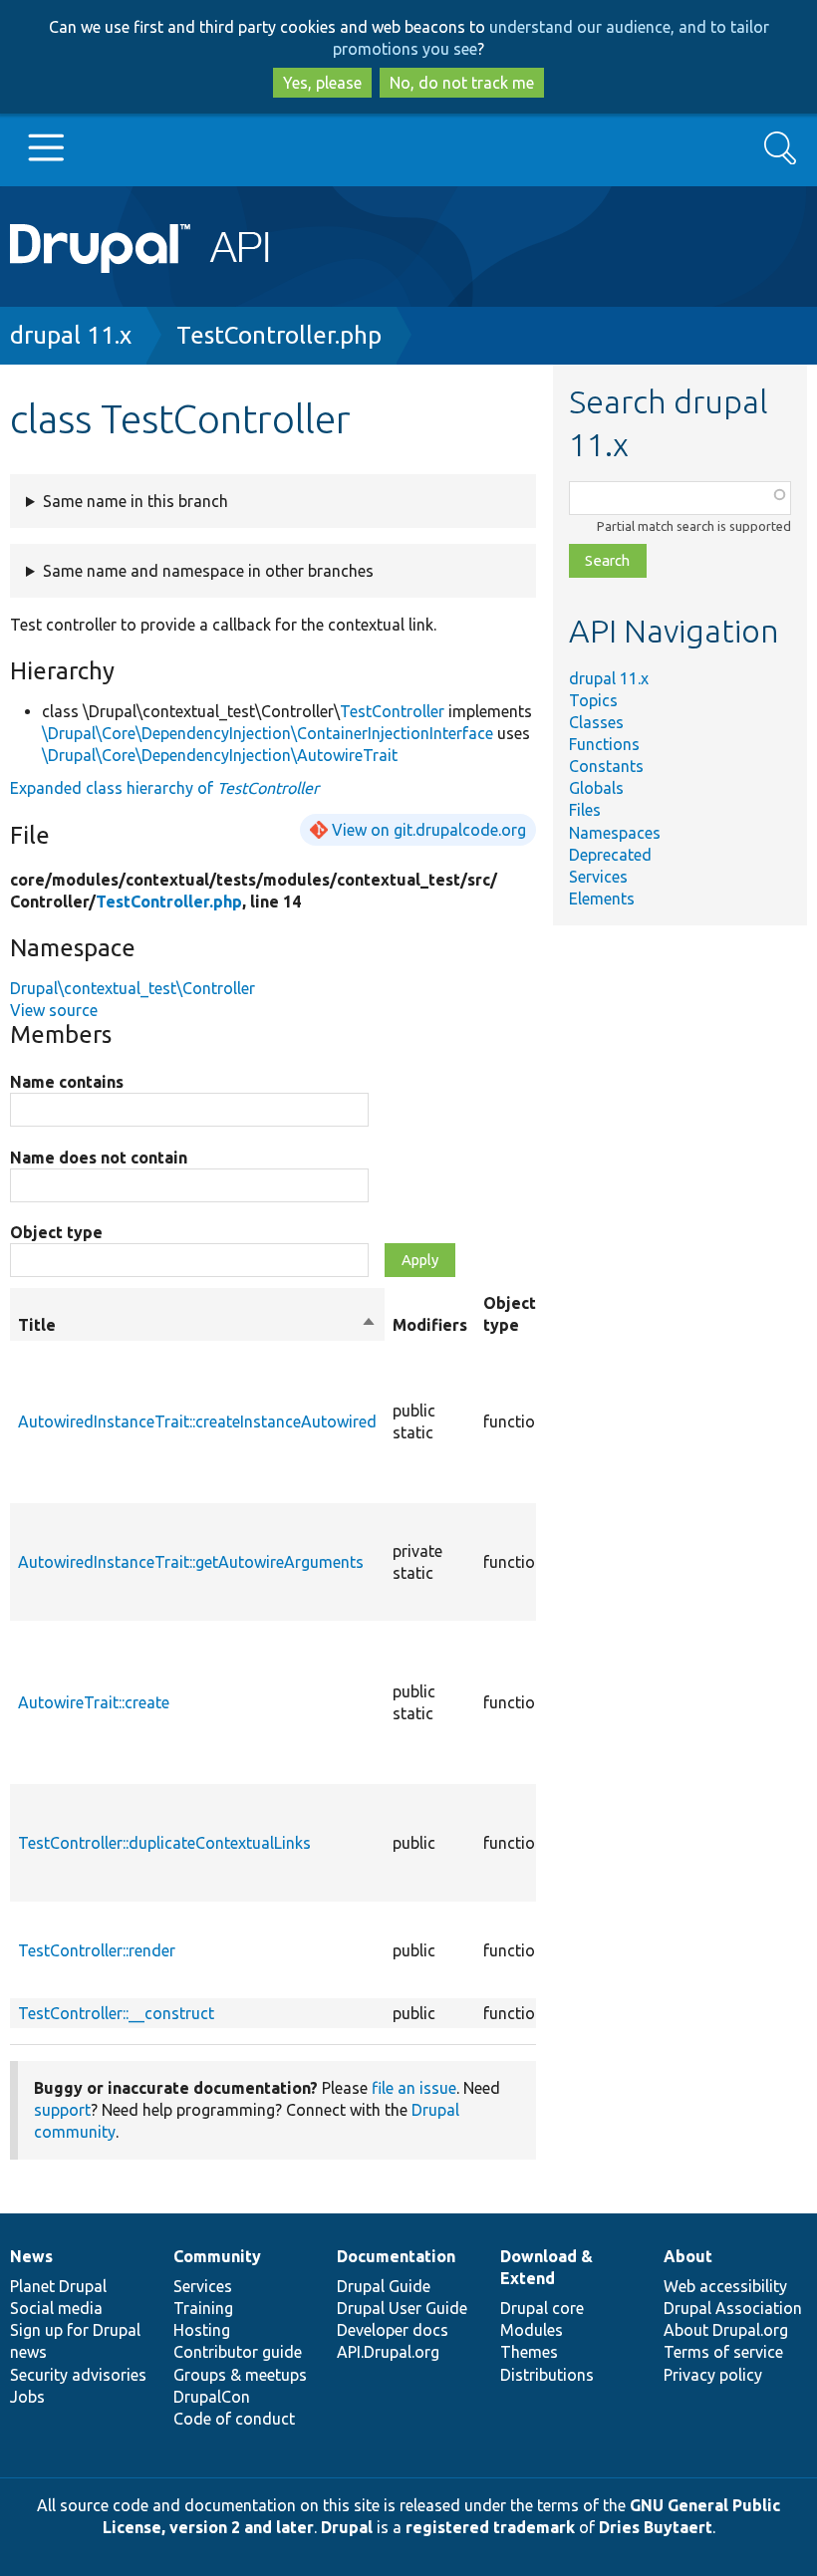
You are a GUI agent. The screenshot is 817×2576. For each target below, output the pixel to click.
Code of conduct (234, 2419)
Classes (596, 722)
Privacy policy (713, 2375)
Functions (604, 744)
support (62, 2110)
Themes (529, 2352)
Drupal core (542, 2308)
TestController (392, 711)
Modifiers (430, 1325)
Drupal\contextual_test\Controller (133, 988)
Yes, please (322, 83)
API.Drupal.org (388, 2352)
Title (197, 1326)
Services (598, 877)
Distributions (547, 2375)
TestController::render (97, 1950)
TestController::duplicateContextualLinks (164, 1843)
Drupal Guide (384, 2286)
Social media (56, 2308)
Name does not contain (99, 1158)
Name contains (67, 1082)
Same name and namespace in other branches (208, 571)
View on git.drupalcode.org (429, 830)
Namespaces (615, 833)
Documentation (396, 2256)
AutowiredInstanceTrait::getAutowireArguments (191, 1562)
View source (54, 1010)
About (688, 2256)
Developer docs (393, 2330)
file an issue (414, 2088)
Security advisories (78, 2375)
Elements (602, 899)
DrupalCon (212, 2397)
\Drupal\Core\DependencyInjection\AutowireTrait (220, 755)
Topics (593, 700)
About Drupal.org (726, 2330)
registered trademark (490, 2527)
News (31, 2256)
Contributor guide (238, 2352)
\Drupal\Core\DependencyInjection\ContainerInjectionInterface (268, 733)
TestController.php (279, 335)
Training (203, 2308)
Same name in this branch (136, 501)
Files (585, 810)
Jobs (27, 2397)
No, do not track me (462, 83)
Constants (606, 766)
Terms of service (723, 2352)
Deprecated (610, 855)
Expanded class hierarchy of (164, 788)
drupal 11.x (71, 335)
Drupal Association (733, 2308)
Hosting (202, 2330)
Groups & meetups (240, 2375)
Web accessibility (725, 2286)
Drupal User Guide (402, 2308)
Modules (532, 2330)
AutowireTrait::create (94, 1702)
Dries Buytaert (656, 2527)
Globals (596, 788)
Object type (56, 1232)
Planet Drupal (58, 2286)
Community (217, 2256)
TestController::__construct (116, 2013)
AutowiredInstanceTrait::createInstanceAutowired (197, 1421)
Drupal (347, 2527)
